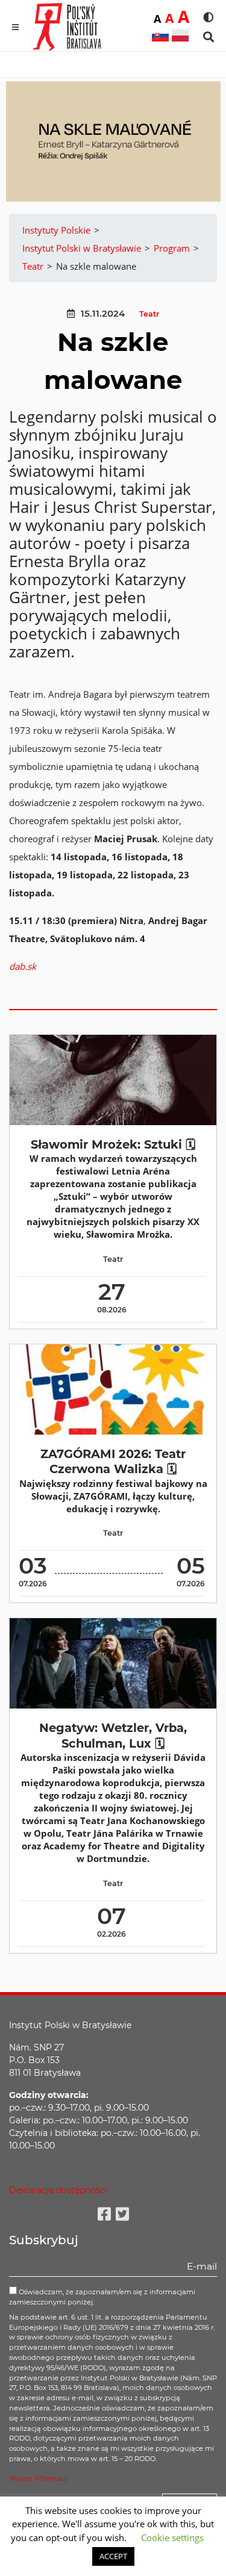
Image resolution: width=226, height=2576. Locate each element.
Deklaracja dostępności (58, 2190)
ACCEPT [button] (113, 2556)
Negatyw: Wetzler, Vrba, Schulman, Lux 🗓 (113, 1735)
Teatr (149, 314)
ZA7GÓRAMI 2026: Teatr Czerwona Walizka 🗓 (113, 1461)
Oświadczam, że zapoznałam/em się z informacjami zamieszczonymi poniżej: (102, 2297)
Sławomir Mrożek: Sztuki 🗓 (113, 1144)
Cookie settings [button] (172, 2537)
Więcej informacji (39, 2478)
